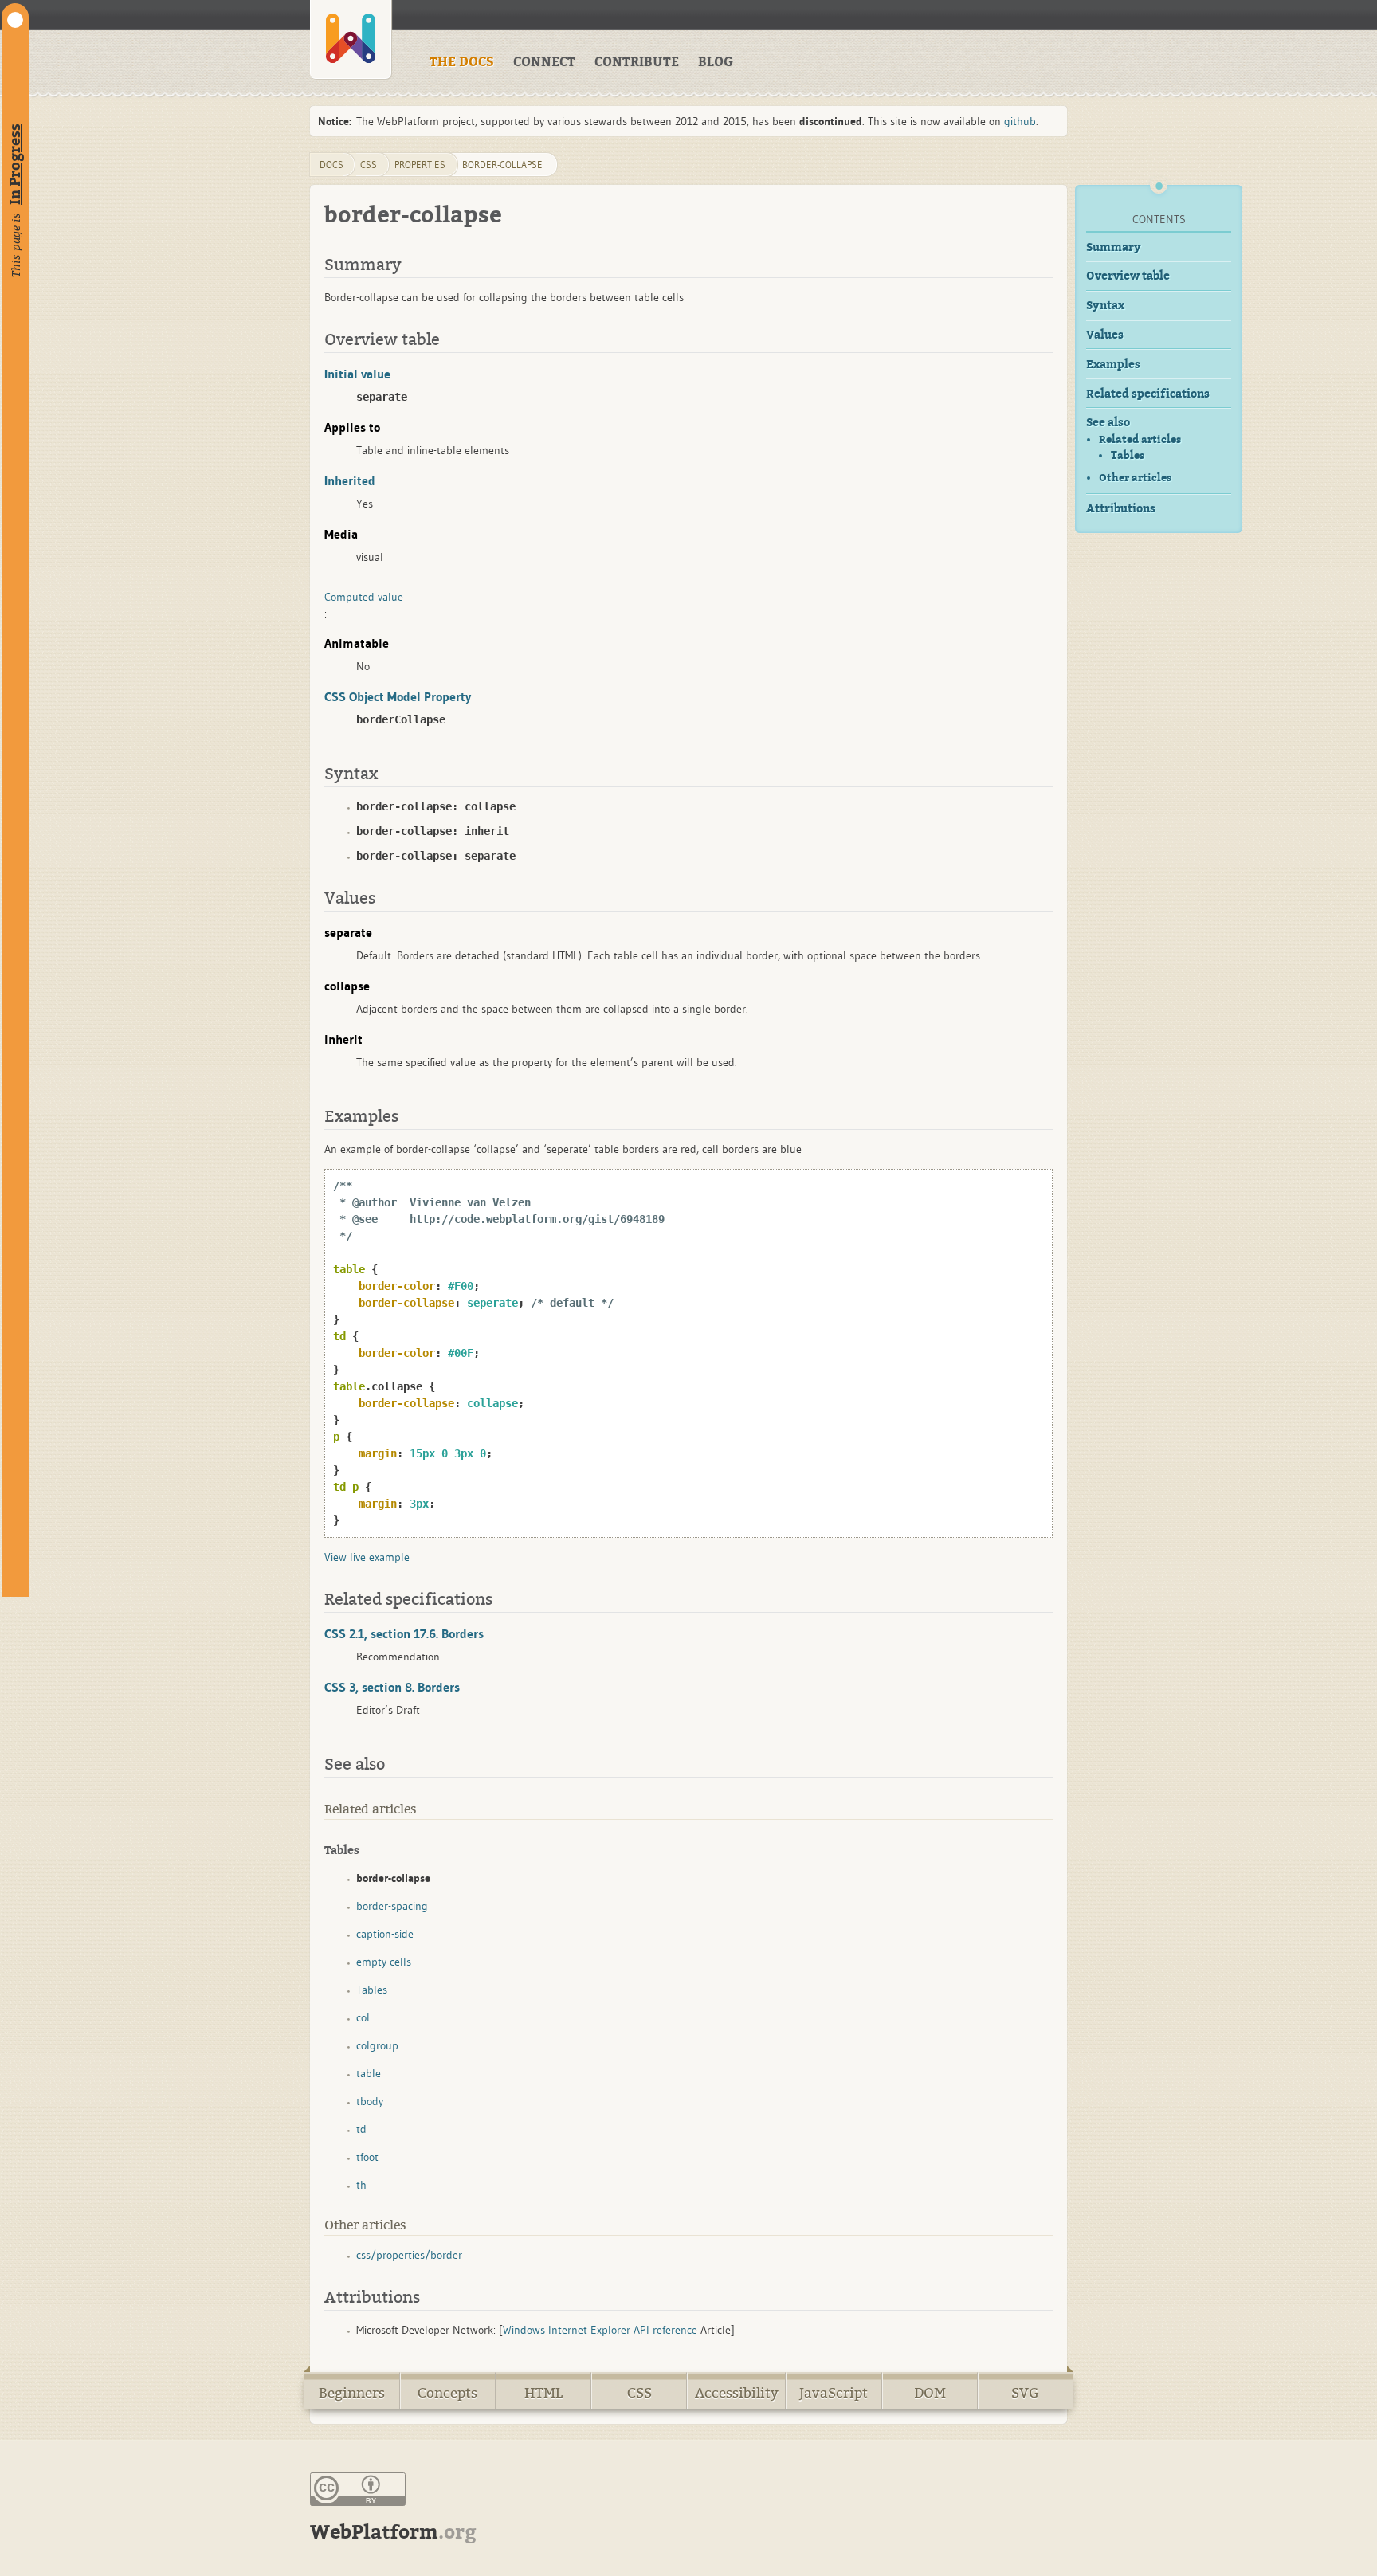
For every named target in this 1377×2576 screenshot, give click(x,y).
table (369, 2073)
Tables (1128, 456)
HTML (543, 2393)
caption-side (385, 1934)
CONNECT (544, 62)
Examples (1113, 365)
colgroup (377, 2045)
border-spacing (392, 1906)
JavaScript (834, 2393)
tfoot (367, 2157)
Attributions (1121, 509)
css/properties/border (409, 2255)
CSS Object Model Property (398, 696)
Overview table (1128, 276)
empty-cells (384, 1962)
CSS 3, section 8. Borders (392, 1687)
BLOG (716, 62)
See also (1108, 423)
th (361, 2185)
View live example (367, 1557)
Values (1105, 335)
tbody (370, 2101)
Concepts (447, 2393)
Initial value (357, 374)
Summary (1114, 247)
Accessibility (737, 2393)
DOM (930, 2393)
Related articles (1140, 439)
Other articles (1135, 478)
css (369, 165)
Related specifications (1148, 394)
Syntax (1105, 306)
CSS (639, 2393)
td (361, 2129)
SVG (1025, 2393)
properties (420, 165)
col (363, 2017)
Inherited (350, 480)
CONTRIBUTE (637, 62)
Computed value (364, 597)
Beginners (352, 2393)
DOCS (331, 165)
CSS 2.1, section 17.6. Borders (404, 1633)
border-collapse (502, 165)
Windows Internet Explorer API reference (600, 2330)
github (1020, 121)
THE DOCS (462, 62)
